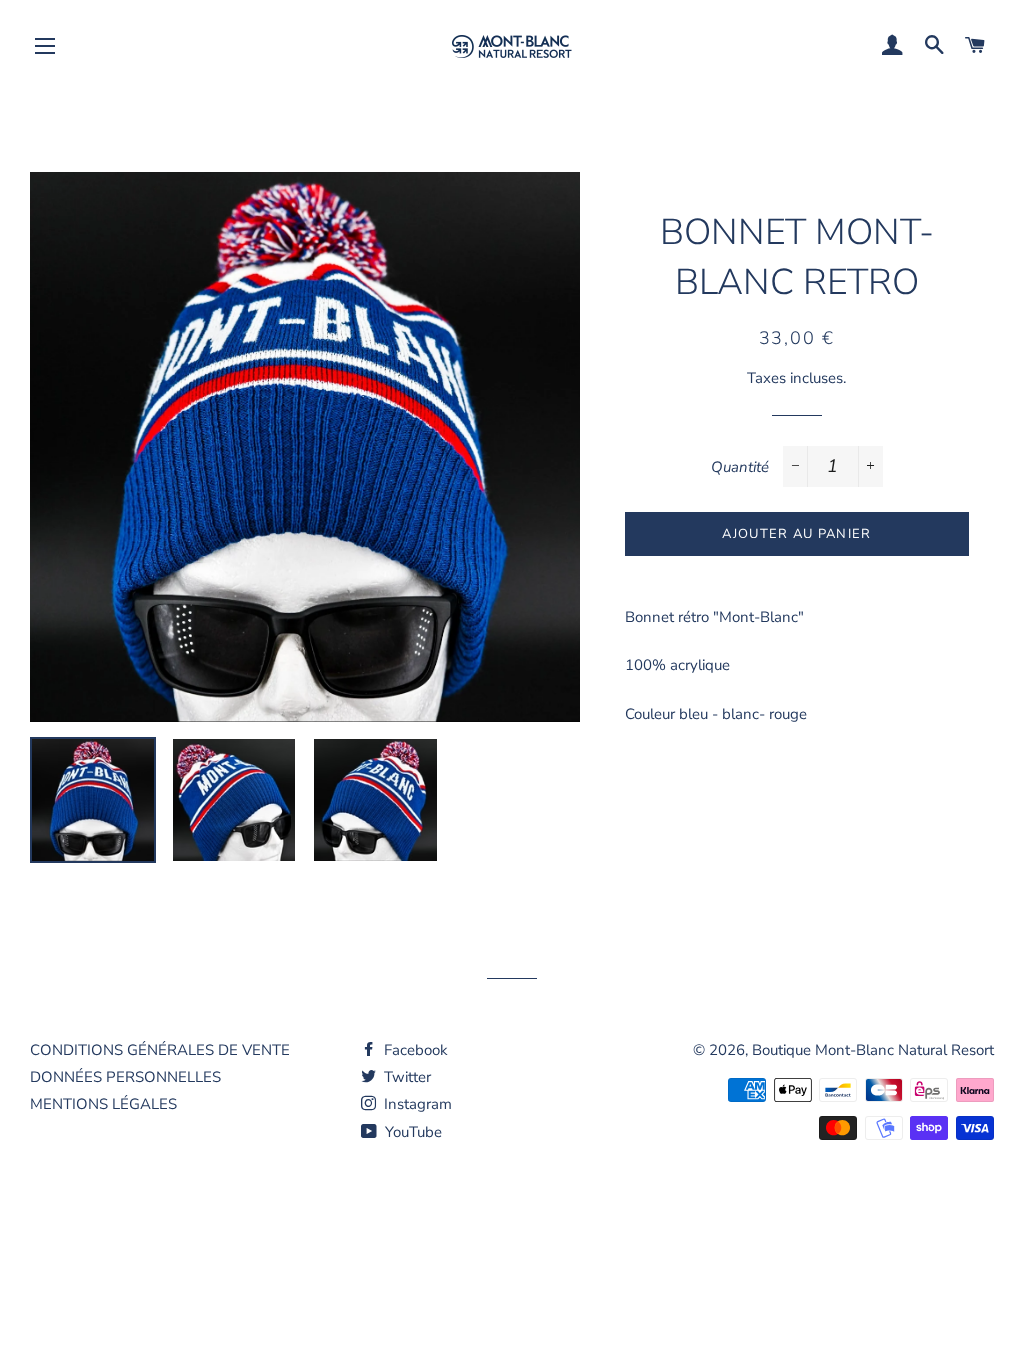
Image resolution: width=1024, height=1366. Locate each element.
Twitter (405, 1077)
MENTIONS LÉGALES (103, 1104)
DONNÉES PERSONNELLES (125, 1077)
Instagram (416, 1104)
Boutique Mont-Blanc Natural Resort (873, 1050)
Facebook (414, 1050)
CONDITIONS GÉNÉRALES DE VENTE (160, 1050)
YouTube (411, 1132)
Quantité (740, 467)
